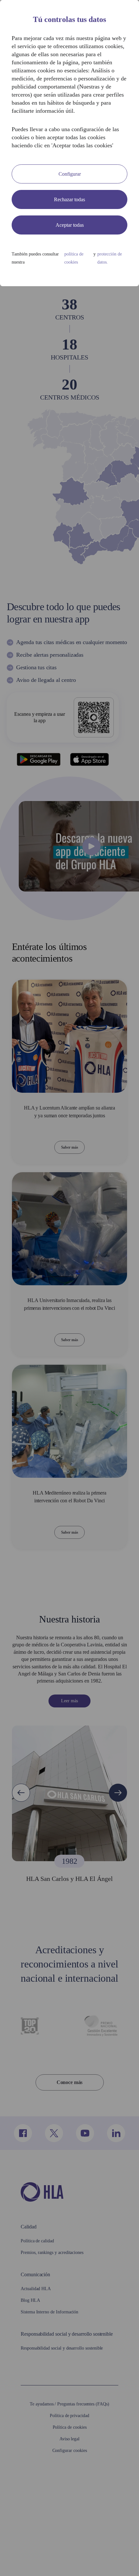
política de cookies (77, 290)
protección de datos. (109, 290)
